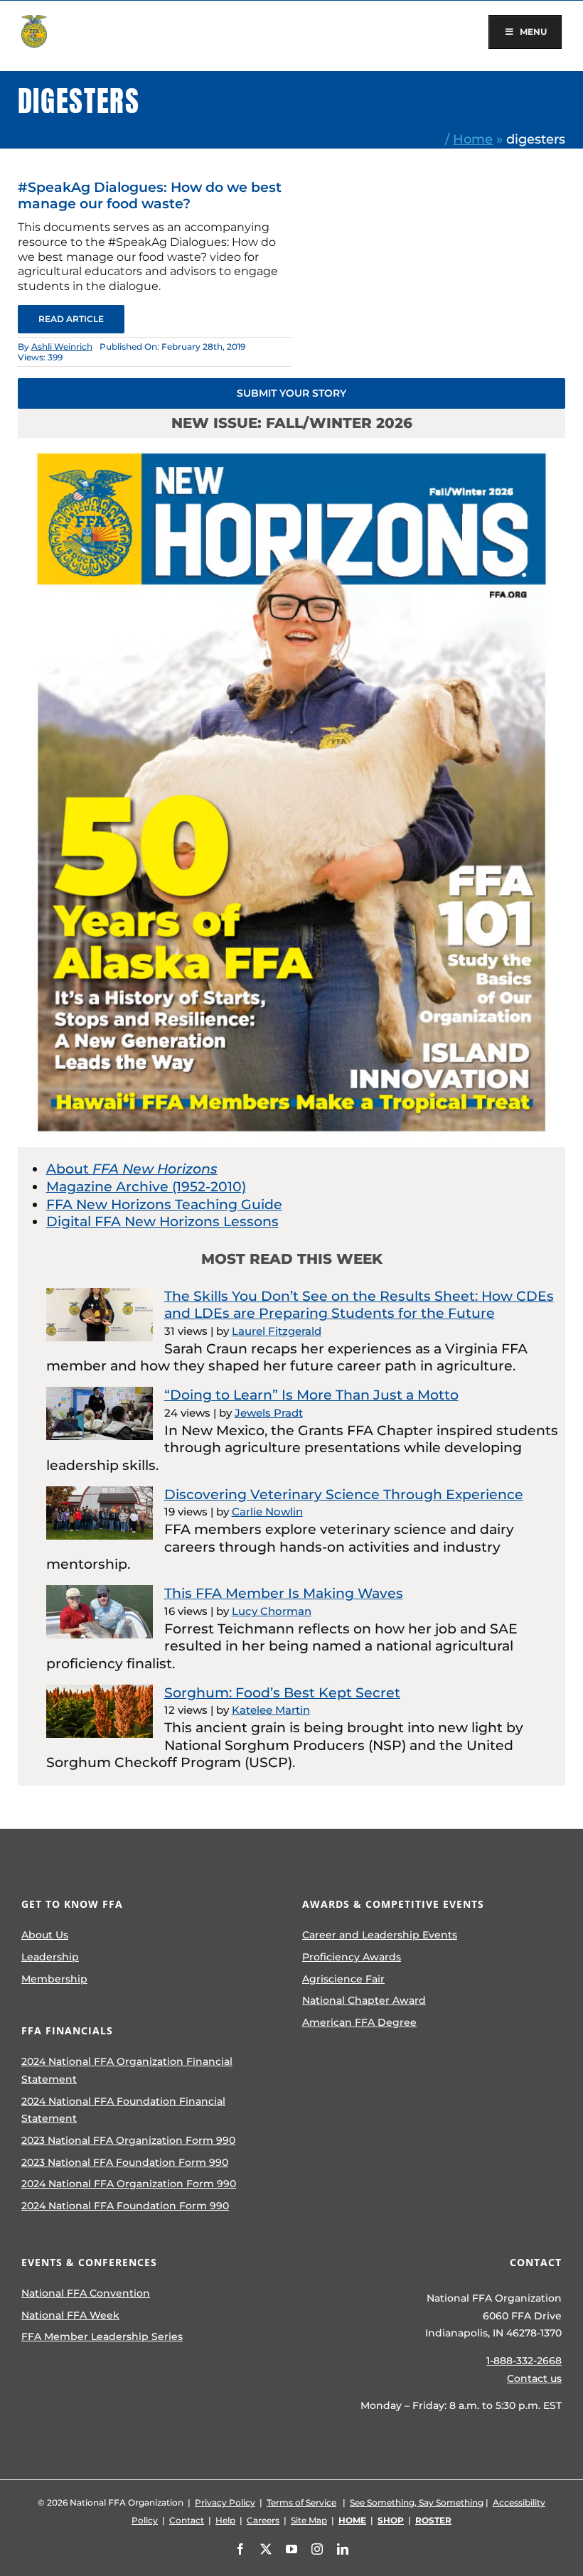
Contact (187, 2520)
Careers (263, 2520)
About (132, 1169)
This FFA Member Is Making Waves (284, 1593)
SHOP (391, 2520)
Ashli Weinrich (62, 347)
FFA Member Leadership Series (102, 2336)
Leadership (50, 1957)
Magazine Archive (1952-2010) (146, 1187)
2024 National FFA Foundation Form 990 (125, 2206)
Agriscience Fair (343, 1979)
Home (473, 139)
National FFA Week (70, 2315)
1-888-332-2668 (524, 2361)
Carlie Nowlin (267, 1512)
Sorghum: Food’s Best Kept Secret (282, 1693)
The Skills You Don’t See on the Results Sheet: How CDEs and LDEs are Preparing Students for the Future (359, 1305)
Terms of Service (301, 2502)
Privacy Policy (225, 2502)
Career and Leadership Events (380, 1935)
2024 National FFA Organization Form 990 (129, 2184)
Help (225, 2520)
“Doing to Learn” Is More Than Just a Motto (311, 1395)
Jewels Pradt (269, 1413)
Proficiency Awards (352, 1957)
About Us (45, 1935)
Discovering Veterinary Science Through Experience (344, 1494)
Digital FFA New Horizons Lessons (162, 1222)
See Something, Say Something (417, 2502)
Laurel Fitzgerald (277, 1331)
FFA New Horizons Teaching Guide (164, 1204)
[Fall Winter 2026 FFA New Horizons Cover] (292, 445)
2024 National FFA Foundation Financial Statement (123, 2110)
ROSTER (433, 2520)
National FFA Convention (86, 2293)
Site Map (309, 2520)
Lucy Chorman (272, 1611)
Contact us (534, 2378)
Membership (54, 1979)
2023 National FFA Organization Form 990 (128, 2140)
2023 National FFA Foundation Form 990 (125, 2162)
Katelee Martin (271, 1710)
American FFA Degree (359, 2022)
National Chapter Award (364, 2000)
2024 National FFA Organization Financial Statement (127, 2070)
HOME (352, 2520)
